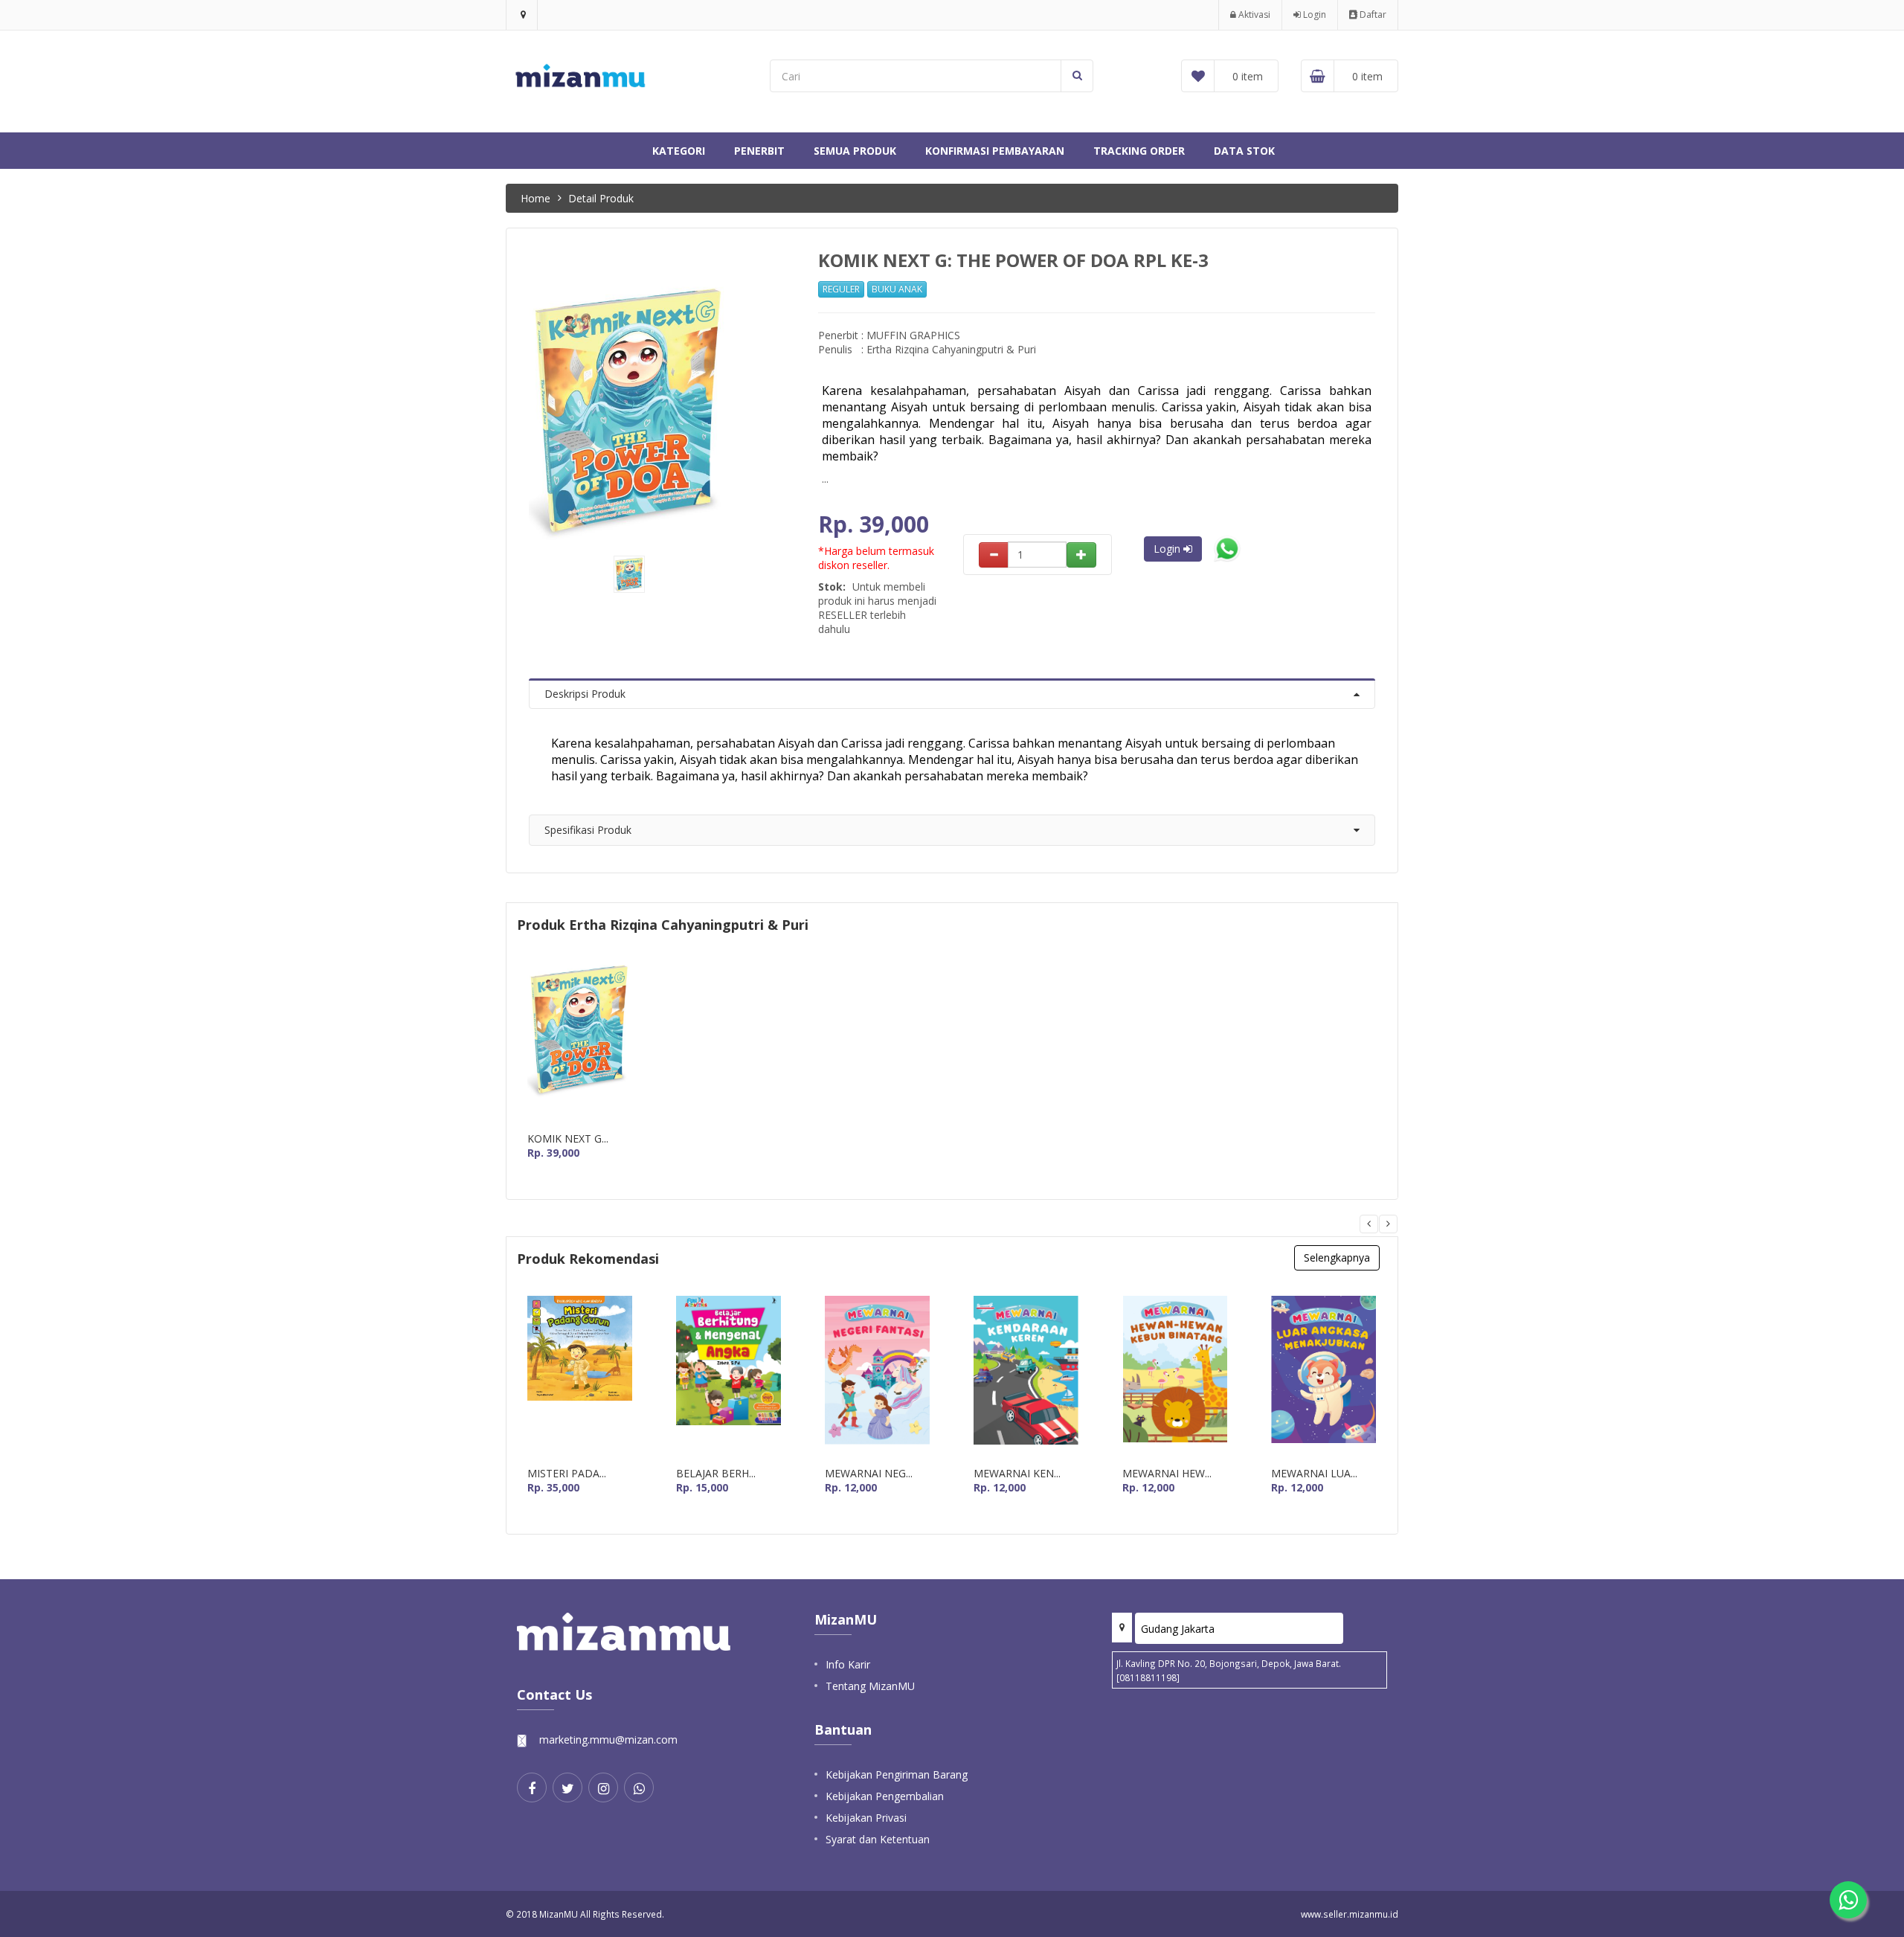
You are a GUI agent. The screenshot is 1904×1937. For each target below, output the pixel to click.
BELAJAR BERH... (716, 1474)
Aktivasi (1253, 15)
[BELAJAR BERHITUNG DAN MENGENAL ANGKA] (729, 1376)
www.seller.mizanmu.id (1350, 1914)
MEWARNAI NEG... (869, 1474)
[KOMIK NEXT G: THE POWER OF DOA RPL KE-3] (580, 1041)
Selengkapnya (1337, 1257)
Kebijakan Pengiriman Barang (897, 1774)
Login (1313, 15)
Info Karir (848, 1664)
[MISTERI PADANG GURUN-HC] (580, 1376)
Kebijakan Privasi (866, 1818)
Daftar (1372, 15)
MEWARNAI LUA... (1314, 1474)
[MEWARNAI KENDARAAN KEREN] (1026, 1376)
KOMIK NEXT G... (568, 1139)
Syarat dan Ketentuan (878, 1839)
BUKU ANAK (897, 289)
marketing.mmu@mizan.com (608, 1740)
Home (535, 198)
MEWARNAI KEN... (1017, 1474)
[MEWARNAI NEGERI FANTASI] (877, 1376)
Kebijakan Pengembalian (885, 1796)
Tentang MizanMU (870, 1686)
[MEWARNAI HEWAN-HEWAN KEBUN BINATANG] (1175, 1376)
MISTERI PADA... (567, 1474)
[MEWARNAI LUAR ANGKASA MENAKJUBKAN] (1324, 1376)
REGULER (841, 289)
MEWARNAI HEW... (1167, 1474)
